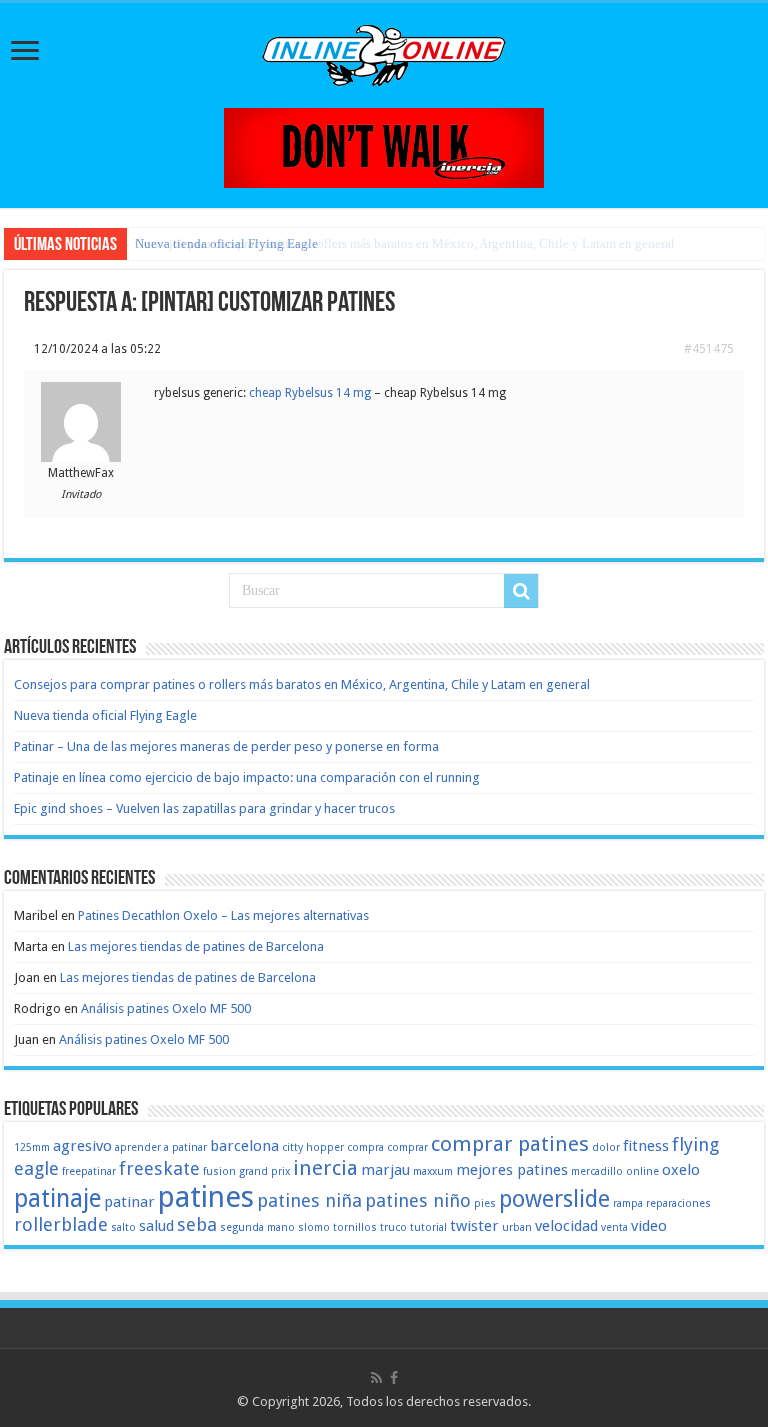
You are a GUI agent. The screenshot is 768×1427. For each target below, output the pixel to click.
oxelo (681, 1170)
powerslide (554, 1199)
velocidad (566, 1226)
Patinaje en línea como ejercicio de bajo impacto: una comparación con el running (247, 777)
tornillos (355, 1227)
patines (206, 1197)
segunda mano (257, 1227)
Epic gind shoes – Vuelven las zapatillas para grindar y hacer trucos (204, 808)
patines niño (418, 1200)
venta (614, 1227)
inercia (325, 1168)
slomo (314, 1227)
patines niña (309, 1200)
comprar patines (510, 1144)
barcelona (244, 1146)
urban (517, 1227)
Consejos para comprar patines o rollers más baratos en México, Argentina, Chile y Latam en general (302, 684)
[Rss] (376, 1378)
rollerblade (61, 1224)
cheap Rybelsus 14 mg (310, 393)
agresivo (82, 1146)
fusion (219, 1171)
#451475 (709, 349)
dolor (606, 1147)
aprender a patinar (161, 1147)
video (649, 1226)
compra (365, 1147)
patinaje (57, 1198)
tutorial (428, 1227)
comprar (407, 1147)
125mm (32, 1147)
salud (156, 1226)
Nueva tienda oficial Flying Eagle (226, 243)
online (642, 1171)
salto (123, 1227)
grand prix (264, 1171)
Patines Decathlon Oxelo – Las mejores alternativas (223, 915)
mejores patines (512, 1170)
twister (474, 1226)
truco (393, 1227)
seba (197, 1224)
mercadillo (597, 1171)
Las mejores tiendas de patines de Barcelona (196, 946)
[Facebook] (394, 1378)
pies (485, 1203)
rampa (628, 1203)
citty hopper (313, 1147)
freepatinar (89, 1171)
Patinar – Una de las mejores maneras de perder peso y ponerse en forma (226, 746)
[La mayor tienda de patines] (384, 146)
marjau (385, 1170)
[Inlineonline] (384, 52)
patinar (129, 1202)
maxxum (433, 1171)
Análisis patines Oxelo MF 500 (166, 1008)
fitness (646, 1146)
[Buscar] (521, 591)
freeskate (159, 1168)
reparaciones (678, 1203)
